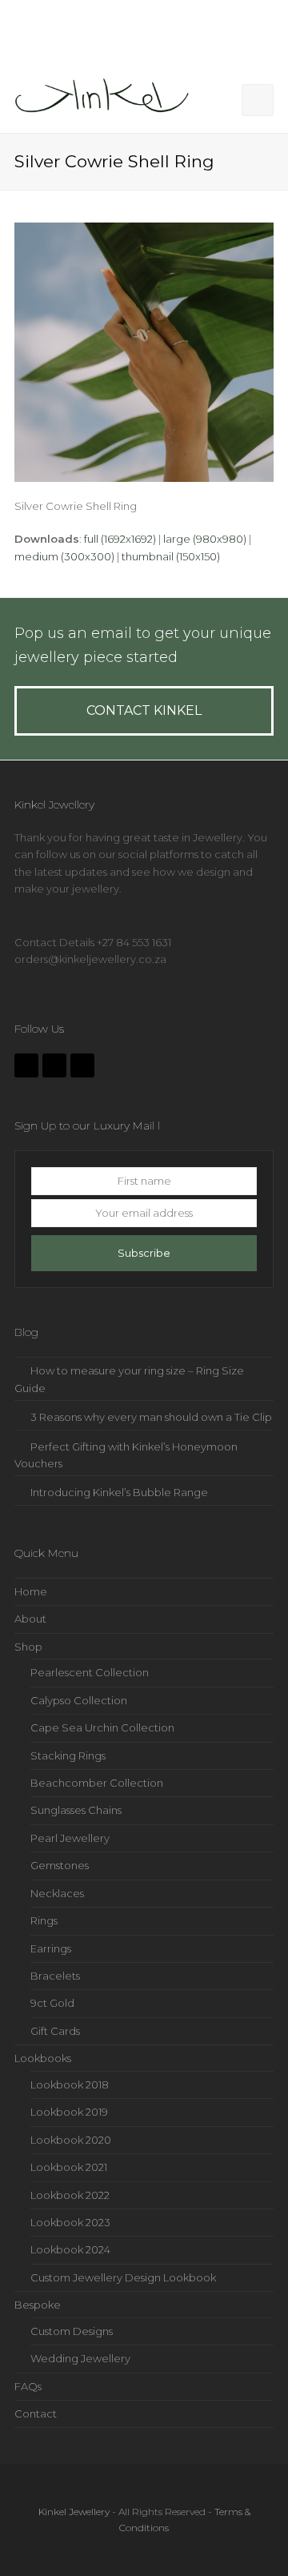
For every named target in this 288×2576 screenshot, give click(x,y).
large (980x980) (205, 539)
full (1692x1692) (120, 539)
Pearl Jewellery (70, 1838)
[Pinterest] (82, 1065)
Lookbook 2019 (69, 2112)
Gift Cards (55, 2031)
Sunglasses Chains (76, 1810)
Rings (44, 1920)
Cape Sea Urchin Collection (102, 1727)
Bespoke (38, 2305)
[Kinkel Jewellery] (106, 98)
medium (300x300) (64, 556)
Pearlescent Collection (90, 1672)
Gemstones (60, 1865)
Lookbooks (43, 2058)
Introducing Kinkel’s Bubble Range (119, 1492)
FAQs (28, 2386)
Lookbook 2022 (70, 2195)
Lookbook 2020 (71, 2140)
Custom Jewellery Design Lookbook (123, 2277)
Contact (36, 2413)
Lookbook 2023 (70, 2222)
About (30, 1619)
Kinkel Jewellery (74, 2512)
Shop (28, 1647)
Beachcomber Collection (97, 1783)
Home (31, 1591)
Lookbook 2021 (69, 2167)
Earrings (51, 1948)
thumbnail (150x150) (171, 556)
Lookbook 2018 (70, 2084)
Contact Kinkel (144, 710)
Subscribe (144, 1253)
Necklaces (57, 1893)
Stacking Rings (68, 1755)
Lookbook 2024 (70, 2249)
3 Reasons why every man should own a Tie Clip (151, 1417)
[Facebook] (26, 1065)
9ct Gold (52, 2003)
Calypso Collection (79, 1700)
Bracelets (55, 1976)
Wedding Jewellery (80, 2358)
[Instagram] (54, 1065)
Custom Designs (72, 2331)
